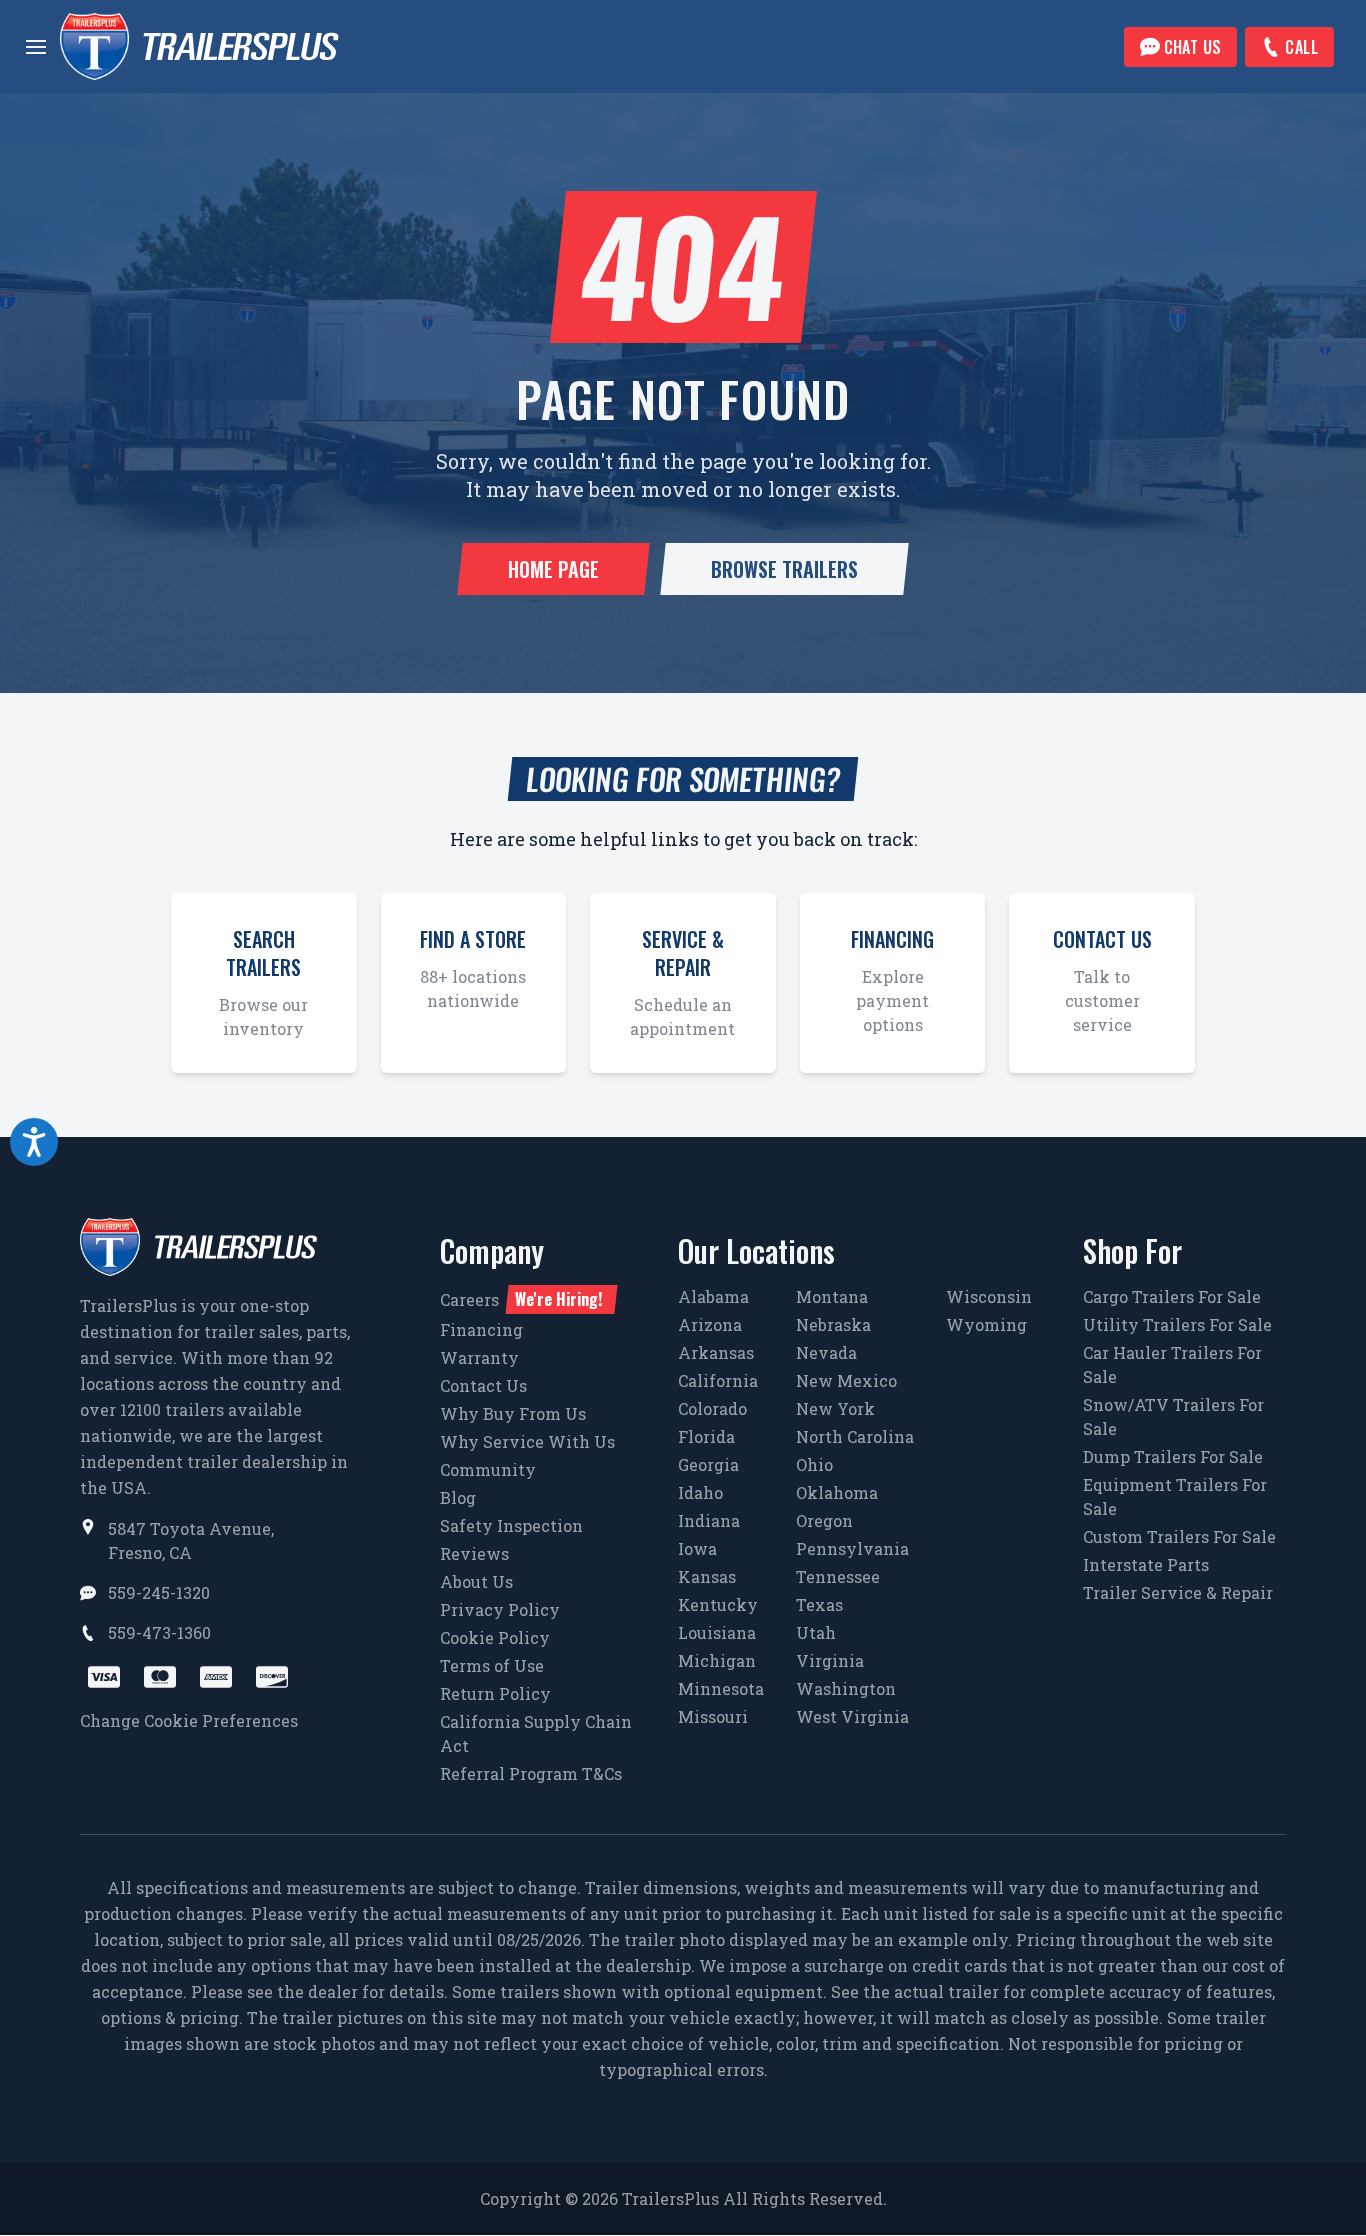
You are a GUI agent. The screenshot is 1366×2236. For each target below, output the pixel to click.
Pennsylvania (852, 1548)
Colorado (712, 1408)
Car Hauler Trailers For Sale (1172, 1364)
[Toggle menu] (36, 47)
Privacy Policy (500, 1609)
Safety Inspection (511, 1525)
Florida (706, 1436)
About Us (476, 1581)
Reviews (474, 1553)
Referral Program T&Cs (531, 1773)
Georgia (708, 1464)
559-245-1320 (159, 1592)
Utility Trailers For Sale (1177, 1324)
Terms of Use (492, 1665)
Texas (819, 1604)
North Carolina (855, 1436)
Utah (816, 1632)
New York (835, 1408)
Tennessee (838, 1576)
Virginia (830, 1660)
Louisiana (717, 1632)
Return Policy (495, 1693)
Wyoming (986, 1324)
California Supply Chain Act (536, 1733)
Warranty (479, 1357)
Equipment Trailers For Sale (1175, 1496)
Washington (846, 1688)
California (718, 1380)
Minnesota (721, 1688)
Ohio (814, 1464)
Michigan (717, 1660)
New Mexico (846, 1380)
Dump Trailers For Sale (1173, 1456)
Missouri (713, 1716)
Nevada (826, 1352)
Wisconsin (989, 1296)
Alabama (713, 1296)
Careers (521, 1299)
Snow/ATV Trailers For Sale (1173, 1416)
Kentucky (718, 1604)
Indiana (709, 1520)
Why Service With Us (527, 1441)
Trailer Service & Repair (1178, 1592)
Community (488, 1469)
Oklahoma (837, 1492)
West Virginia (852, 1716)
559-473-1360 (159, 1632)
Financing (481, 1329)
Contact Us (483, 1385)
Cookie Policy (495, 1637)
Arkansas (716, 1352)
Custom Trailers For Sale (1179, 1536)
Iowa (697, 1548)
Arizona (710, 1324)
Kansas (707, 1576)
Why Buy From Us (513, 1413)
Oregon (824, 1520)
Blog (458, 1497)
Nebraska (833, 1324)
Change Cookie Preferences (189, 1720)
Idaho (700, 1492)
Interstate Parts (1146, 1564)
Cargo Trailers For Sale (1172, 1296)
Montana (832, 1296)
